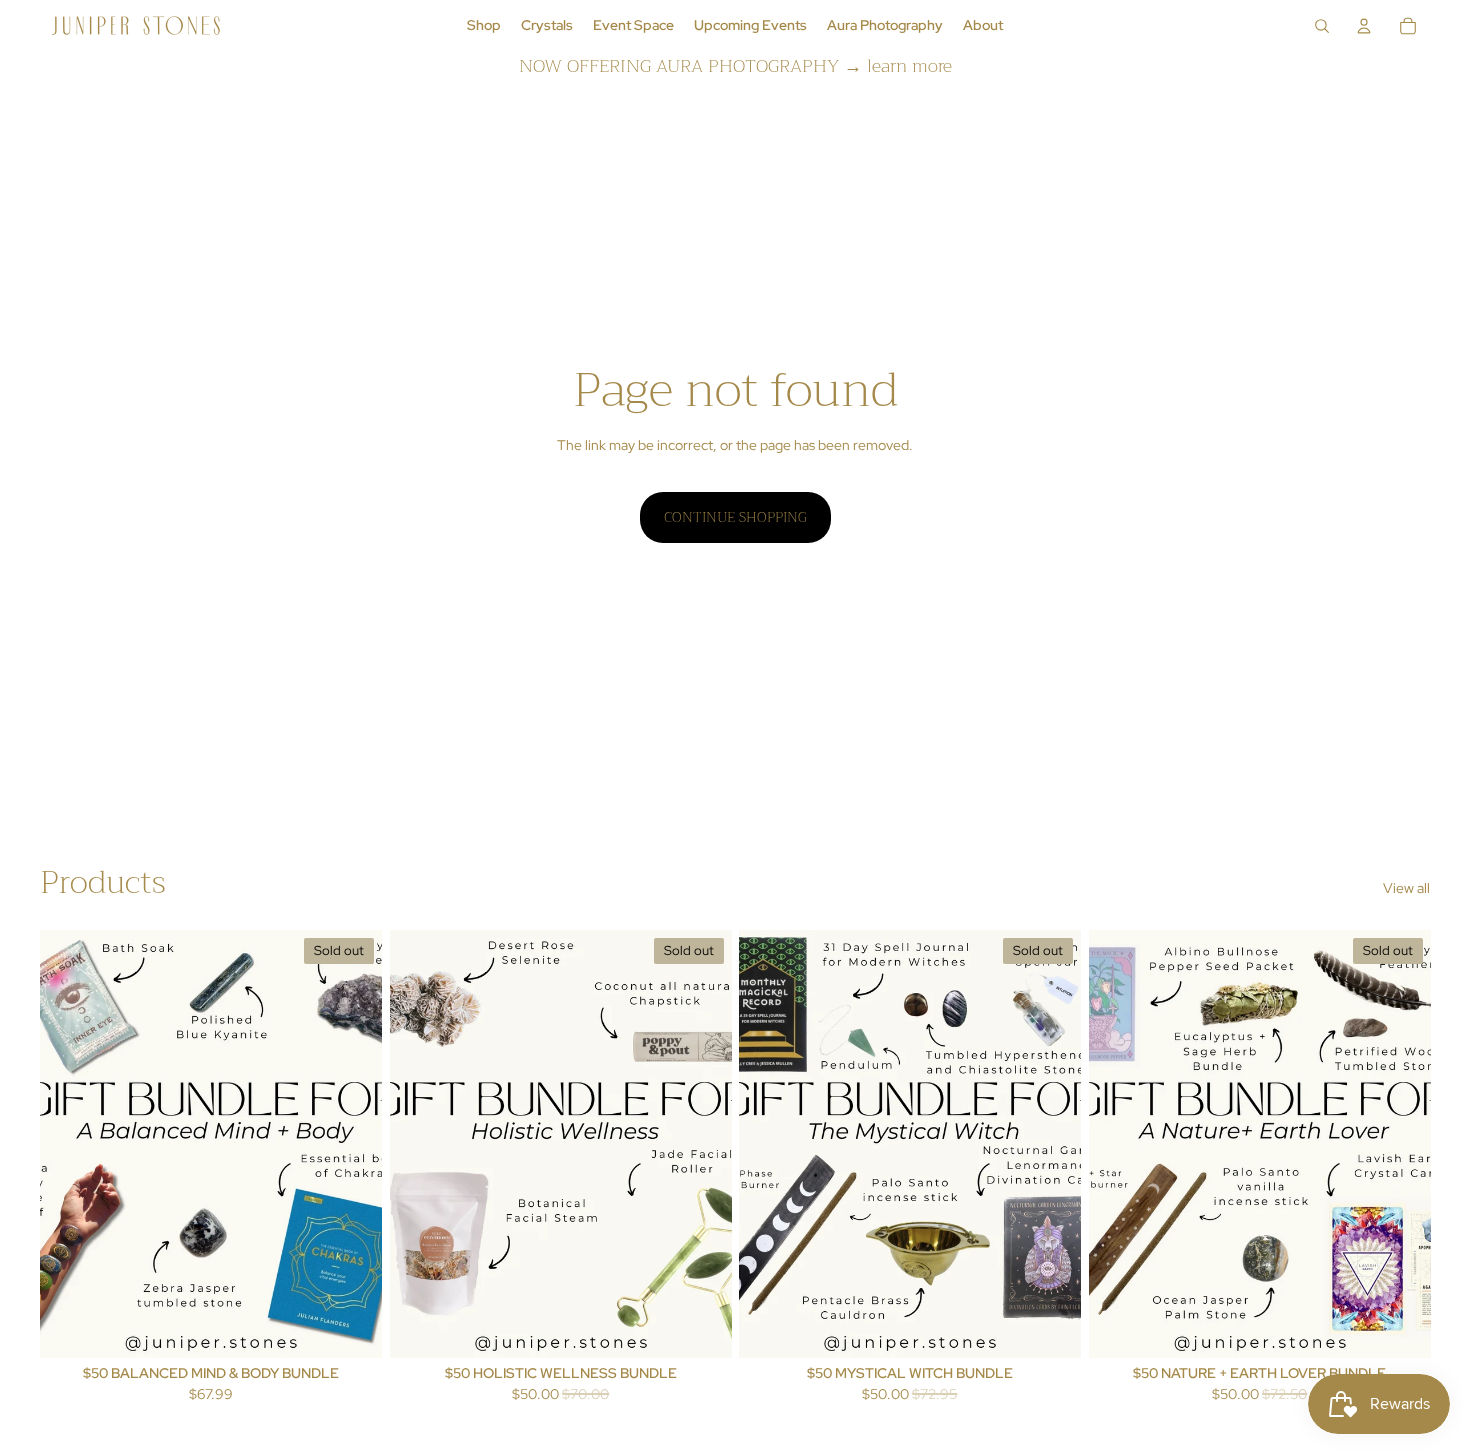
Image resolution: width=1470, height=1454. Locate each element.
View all (1406, 888)
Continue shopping (735, 517)
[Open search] (1322, 26)
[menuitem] (484, 26)
